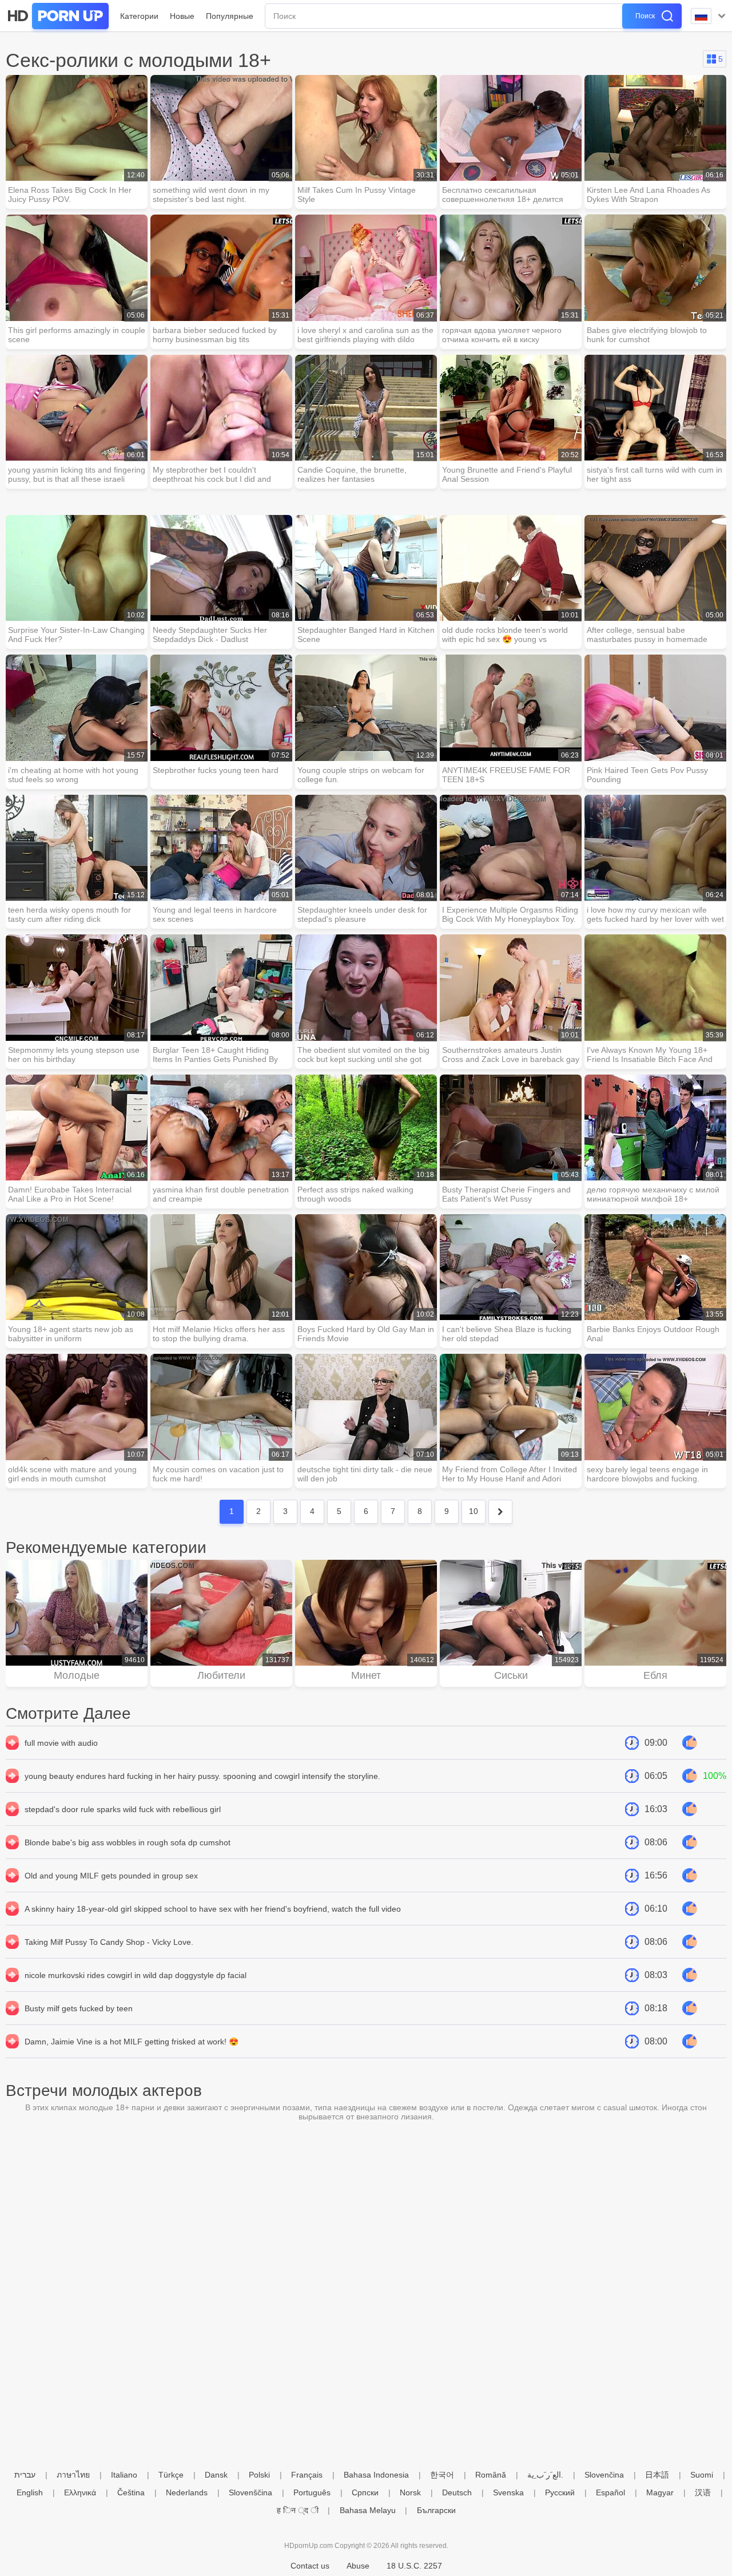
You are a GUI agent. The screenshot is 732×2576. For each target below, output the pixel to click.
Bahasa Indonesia (376, 2475)
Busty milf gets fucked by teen (79, 2008)
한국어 (442, 2475)
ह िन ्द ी (298, 2510)
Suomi (702, 2475)
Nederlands (187, 2492)
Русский (560, 2492)
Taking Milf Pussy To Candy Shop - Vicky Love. (109, 1942)
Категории (139, 16)
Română (491, 2475)
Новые (182, 16)
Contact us (310, 2566)
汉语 (703, 2492)
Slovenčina (604, 2475)
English (30, 2492)
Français (307, 2475)
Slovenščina (250, 2492)
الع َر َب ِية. (545, 2475)
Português (312, 2492)
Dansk (216, 2475)
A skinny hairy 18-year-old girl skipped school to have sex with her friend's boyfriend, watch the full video (213, 1909)
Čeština (131, 2492)
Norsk (410, 2492)
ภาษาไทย (73, 2475)
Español (610, 2492)
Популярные (230, 16)
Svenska (508, 2492)
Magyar (660, 2492)
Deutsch (457, 2492)
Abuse (358, 2566)
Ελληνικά (80, 2492)
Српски (365, 2492)
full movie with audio (61, 1743)
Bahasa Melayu (368, 2510)
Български (436, 2510)
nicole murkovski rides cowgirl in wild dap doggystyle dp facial (136, 1975)
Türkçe (171, 2475)
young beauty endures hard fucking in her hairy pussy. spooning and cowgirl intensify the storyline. (202, 1776)
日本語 (657, 2475)
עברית (25, 2475)
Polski (259, 2475)
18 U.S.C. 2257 (414, 2566)
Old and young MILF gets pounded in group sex (111, 1876)
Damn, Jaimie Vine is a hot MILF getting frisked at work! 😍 (132, 2042)
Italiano (124, 2475)
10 (474, 1511)
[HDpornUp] (57, 16)
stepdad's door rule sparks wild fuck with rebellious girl (123, 1809)
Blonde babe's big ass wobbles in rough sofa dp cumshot (128, 1842)
